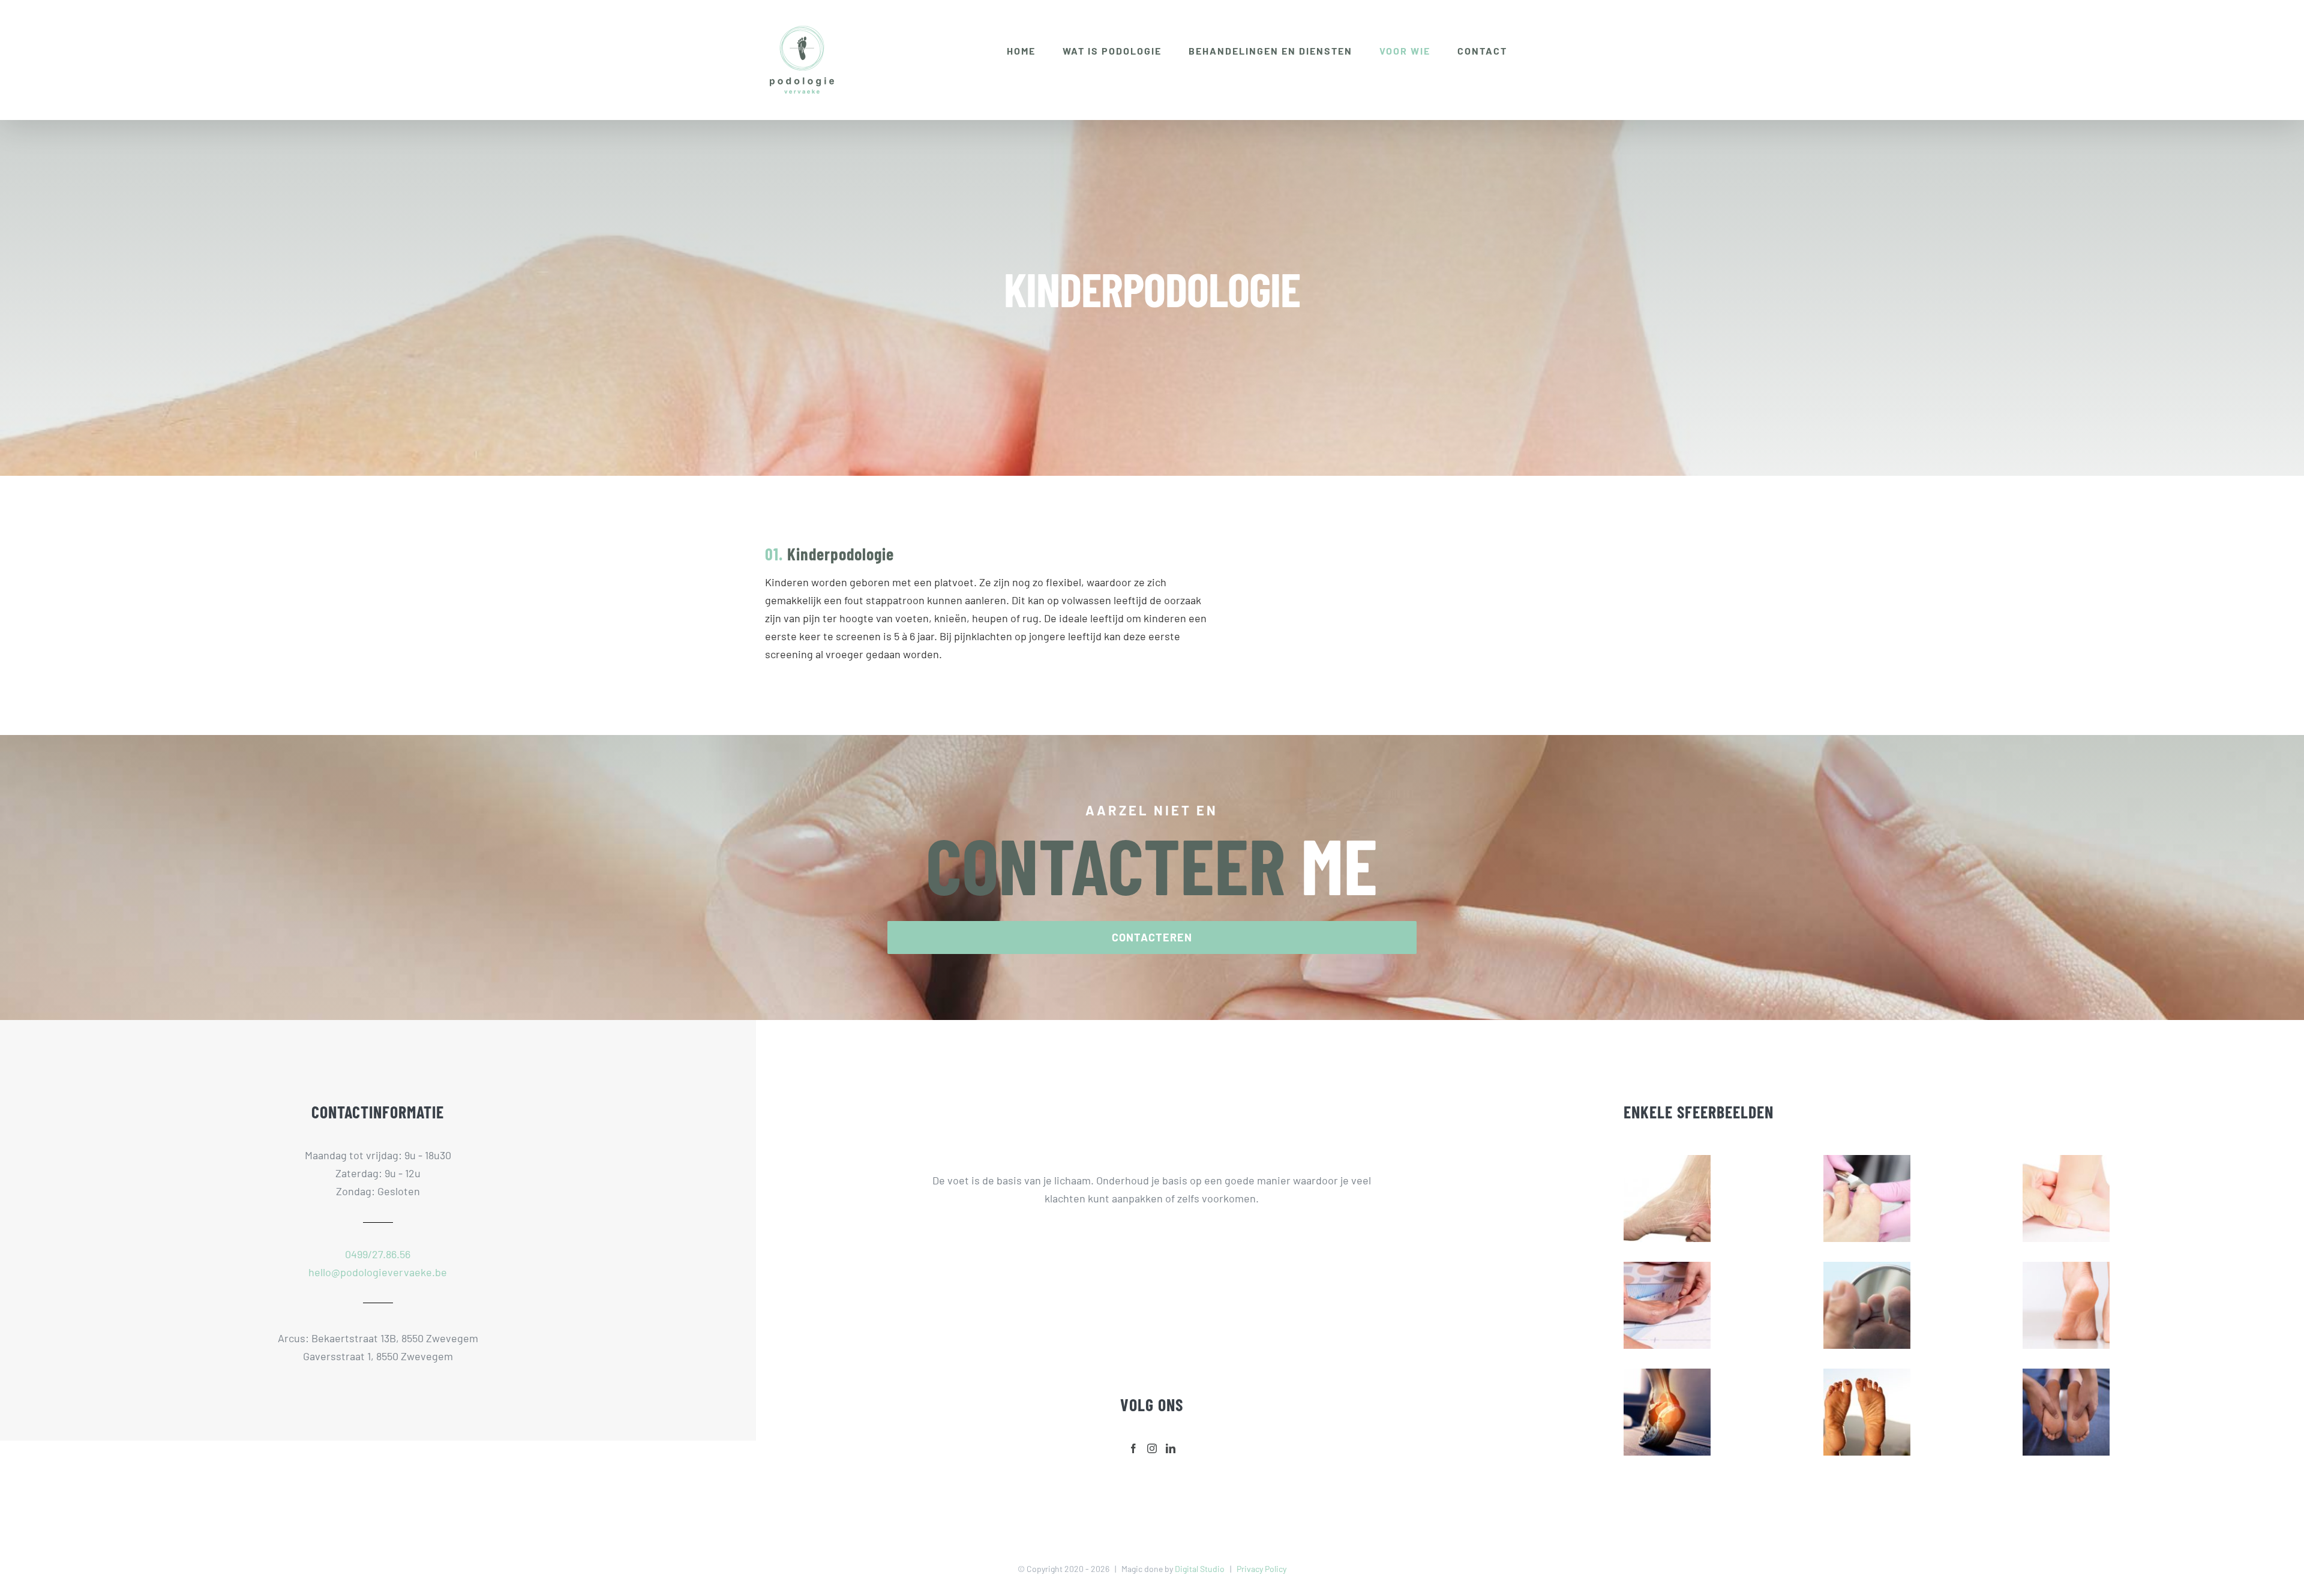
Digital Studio (1200, 1569)
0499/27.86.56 (378, 1254)
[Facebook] (1133, 1448)
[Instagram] (1152, 1448)
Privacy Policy (1261, 1569)
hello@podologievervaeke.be (378, 1272)
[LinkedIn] (1171, 1448)
